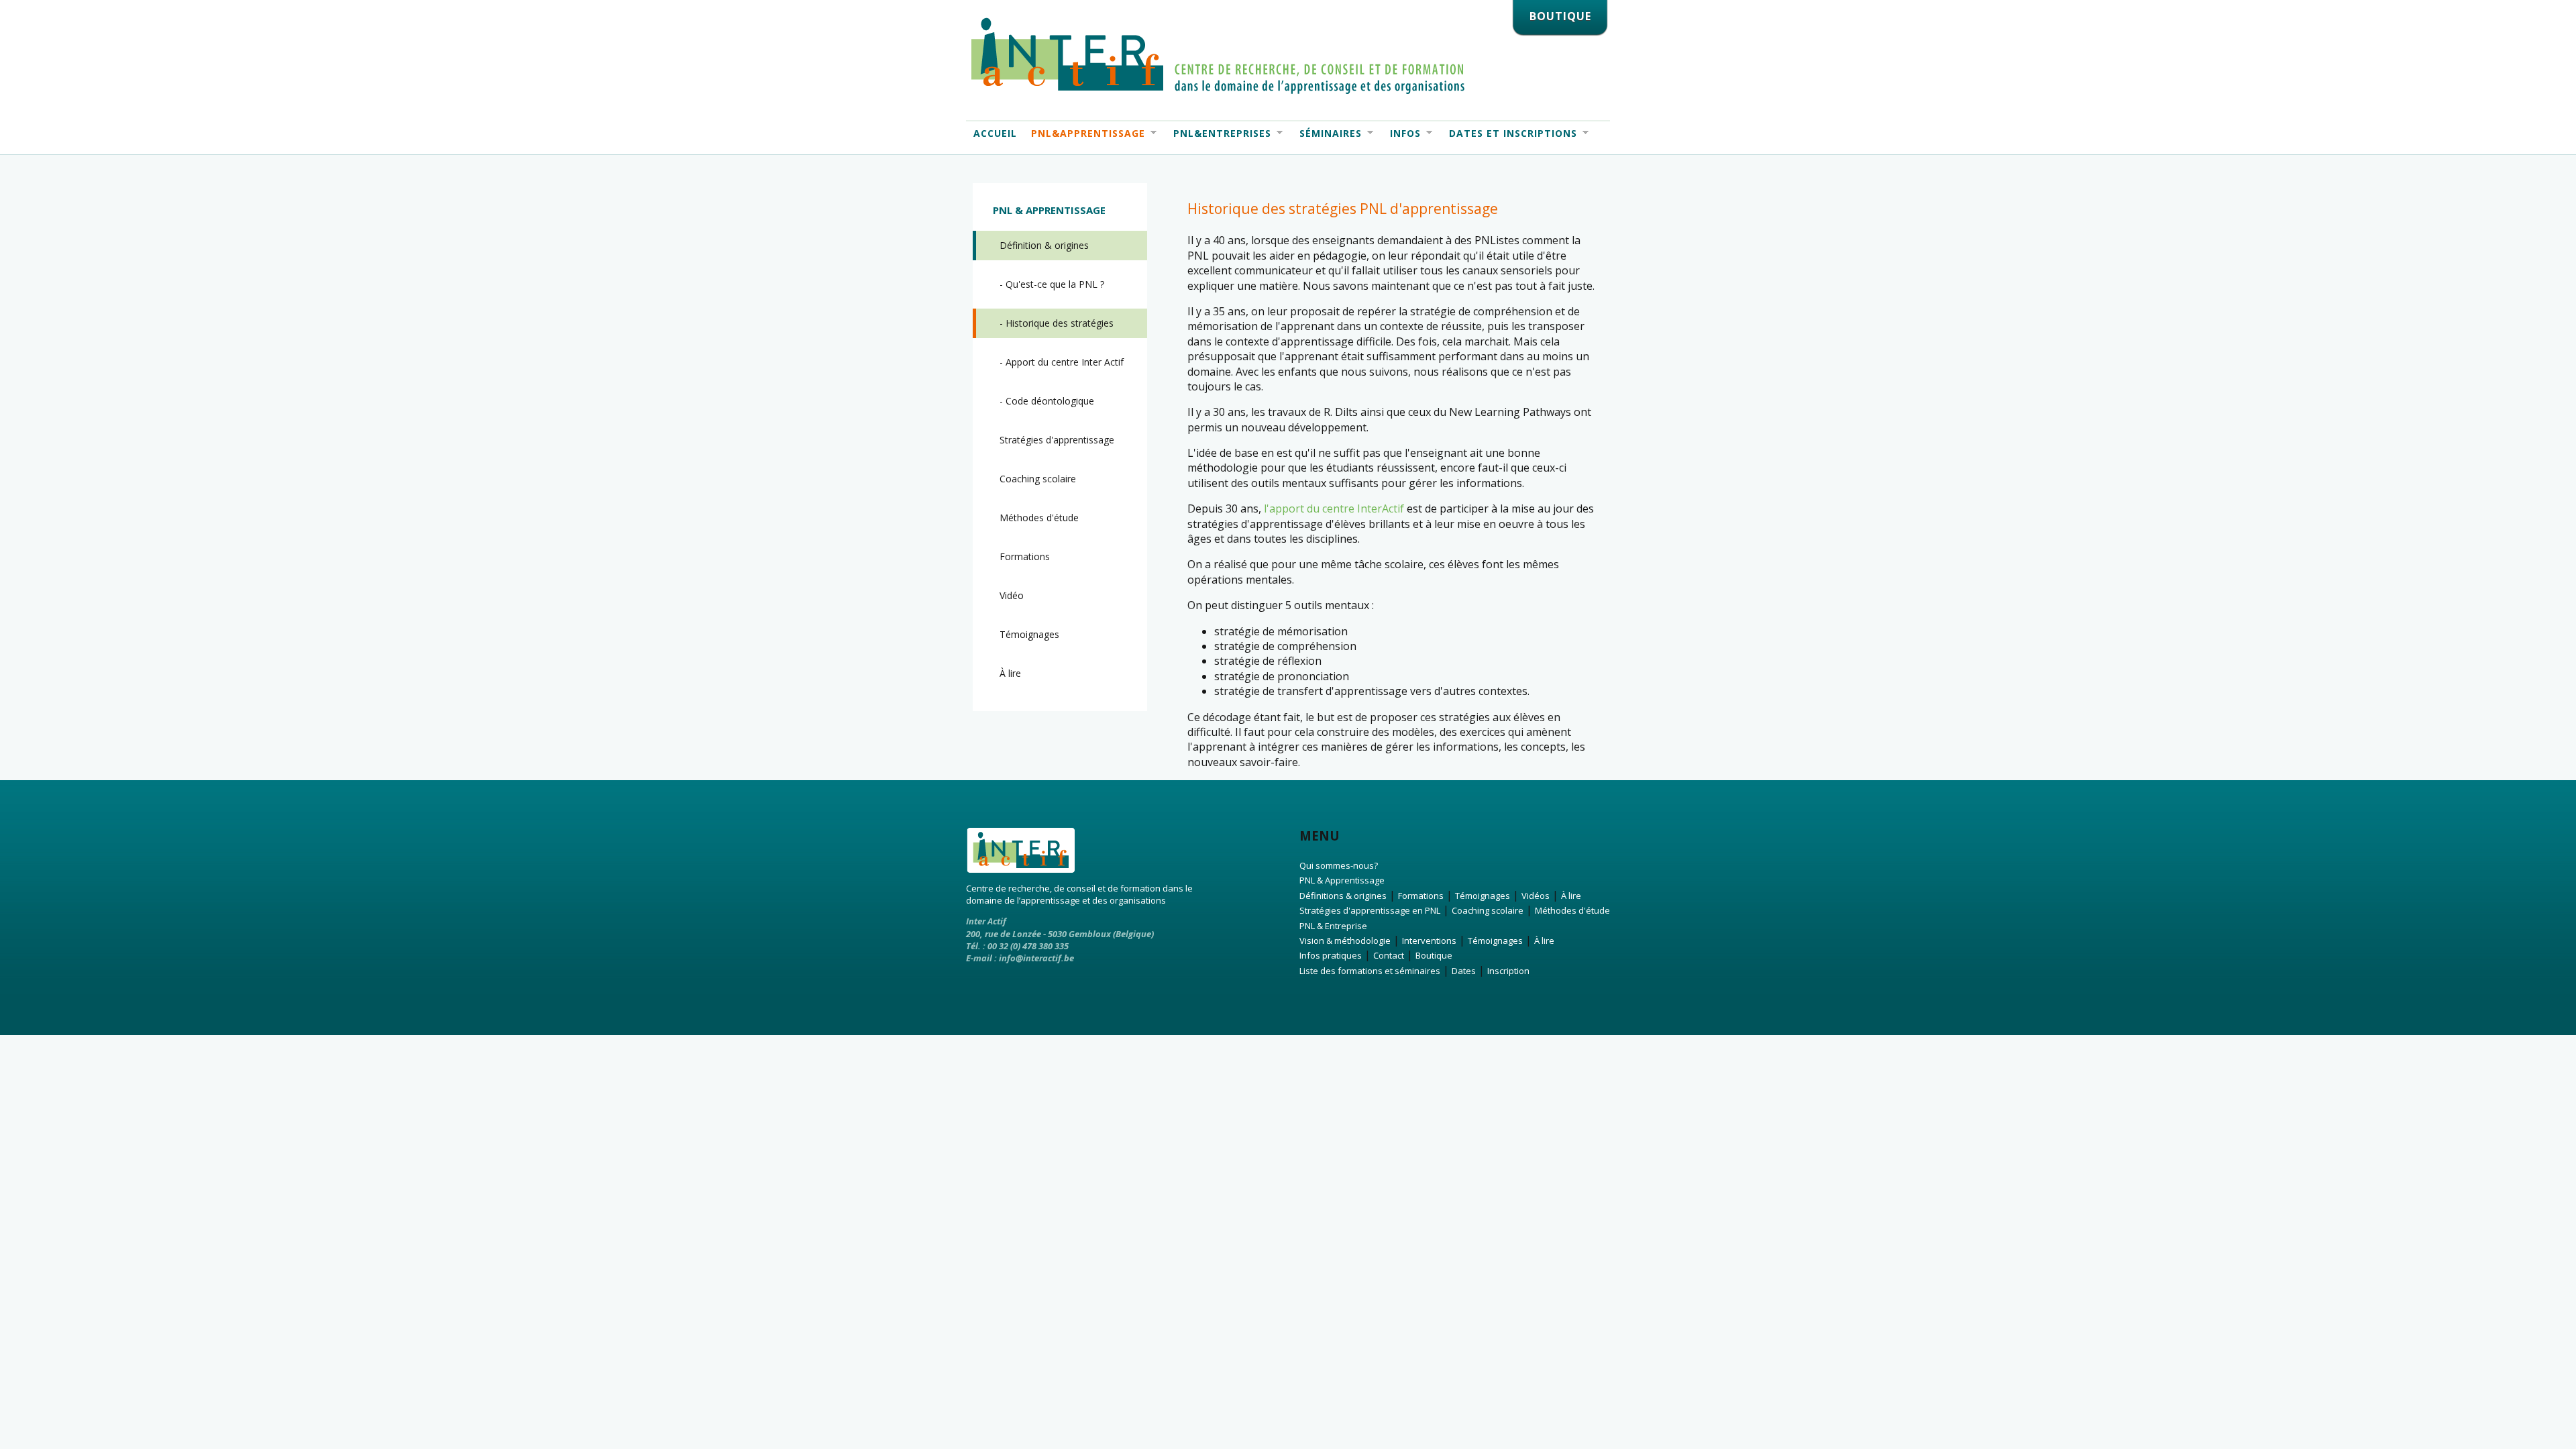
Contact (1389, 955)
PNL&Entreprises (1219, 133)
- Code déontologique (1047, 401)
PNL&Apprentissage (1084, 133)
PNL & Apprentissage (1342, 880)
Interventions (1429, 941)
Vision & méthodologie (1345, 941)
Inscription (1508, 971)
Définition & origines (1044, 245)
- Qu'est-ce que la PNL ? (1052, 284)
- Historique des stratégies (1057, 323)
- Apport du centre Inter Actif (1062, 362)
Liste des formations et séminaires (1370, 971)
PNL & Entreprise (1333, 926)
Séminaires (1327, 133)
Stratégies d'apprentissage (1057, 440)
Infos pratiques (1331, 955)
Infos (1402, 133)
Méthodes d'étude (1039, 518)
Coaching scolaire (1038, 479)
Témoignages (1029, 634)
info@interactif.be (1036, 958)
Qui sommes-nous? (1339, 865)
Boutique (1434, 955)
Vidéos (1536, 896)
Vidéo (1012, 595)
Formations (1025, 556)
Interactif (1218, 56)
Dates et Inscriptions (1509, 133)
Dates (1464, 971)
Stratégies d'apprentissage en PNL (1370, 910)
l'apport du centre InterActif (1334, 508)
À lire (1010, 673)
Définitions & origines (1343, 896)
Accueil (995, 133)
